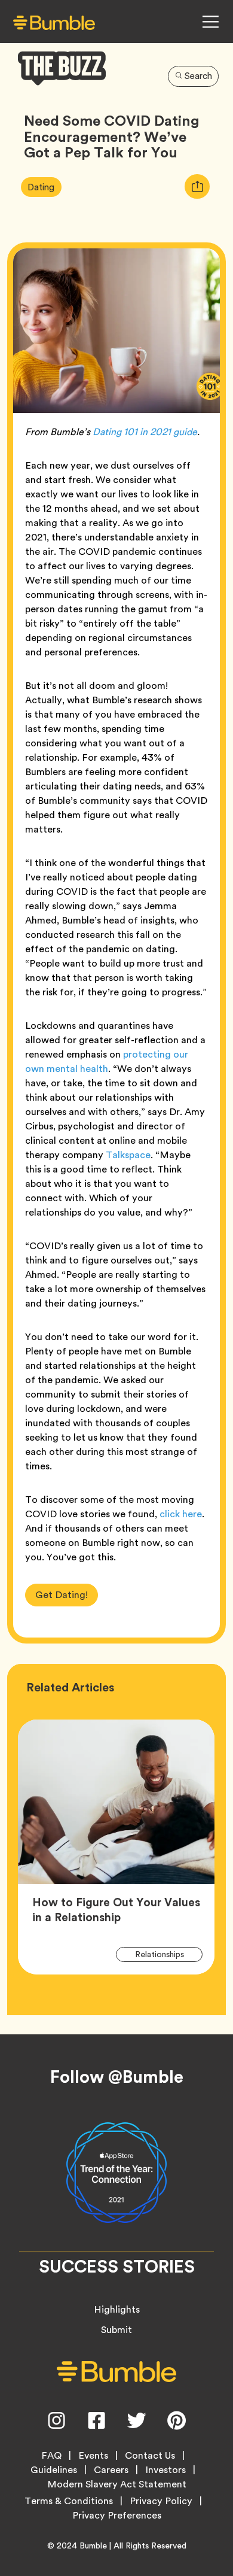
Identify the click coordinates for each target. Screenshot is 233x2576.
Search (198, 76)
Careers (111, 2470)
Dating (44, 187)
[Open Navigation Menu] (210, 22)
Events (93, 2456)
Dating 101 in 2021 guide (145, 432)
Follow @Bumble (117, 2077)
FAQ (51, 2456)
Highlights (117, 2309)
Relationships (167, 1954)
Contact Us (150, 2456)
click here (181, 1514)
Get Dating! (62, 1595)
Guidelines (54, 2470)
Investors (165, 2470)
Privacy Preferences (117, 2516)
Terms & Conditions (69, 2501)
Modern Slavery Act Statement (117, 2484)
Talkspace (128, 1155)
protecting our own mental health (107, 1061)
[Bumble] (54, 22)
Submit (116, 2330)
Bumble (93, 2545)
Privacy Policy (161, 2501)
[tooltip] (197, 186)
